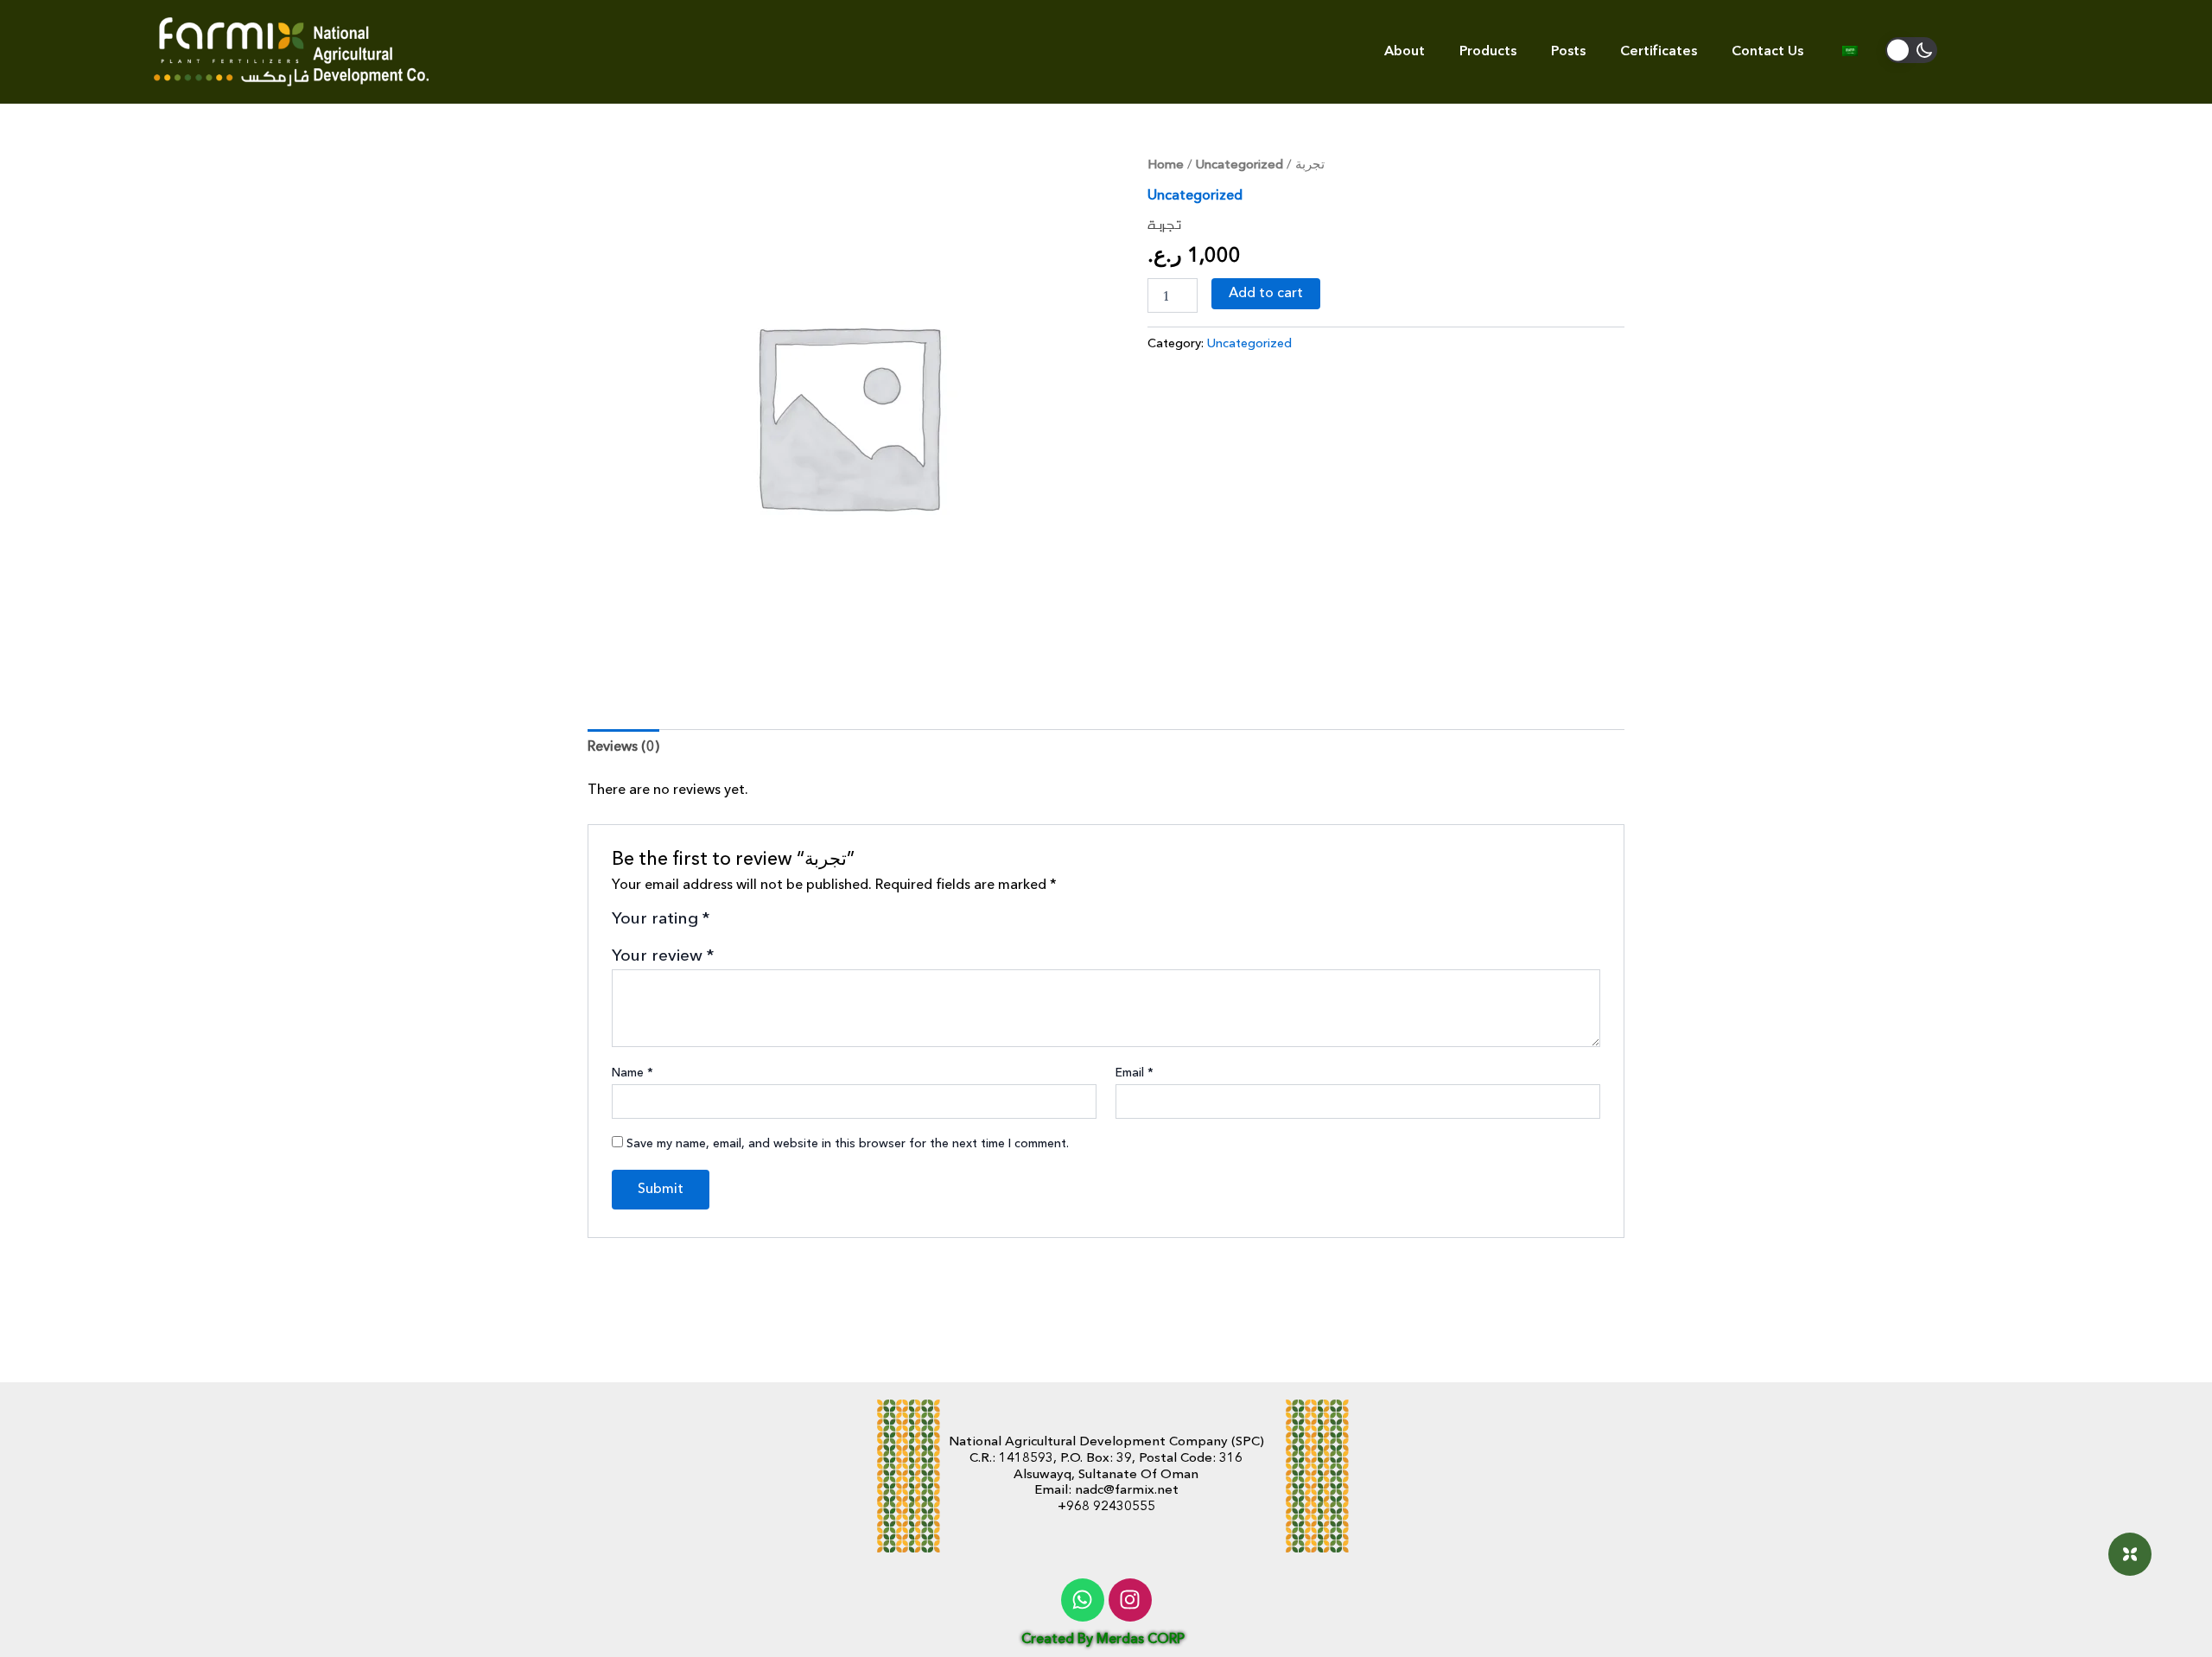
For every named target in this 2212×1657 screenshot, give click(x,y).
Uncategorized (1239, 165)
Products (1488, 52)
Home (1166, 165)
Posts (1568, 52)
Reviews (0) (623, 747)
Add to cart (1266, 294)
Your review (663, 956)
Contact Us (1767, 52)
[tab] (623, 747)
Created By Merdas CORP (1103, 1640)
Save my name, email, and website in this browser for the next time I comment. (848, 1144)
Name (632, 1073)
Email (1135, 1073)
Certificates (1659, 52)
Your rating (661, 919)
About (1405, 52)
